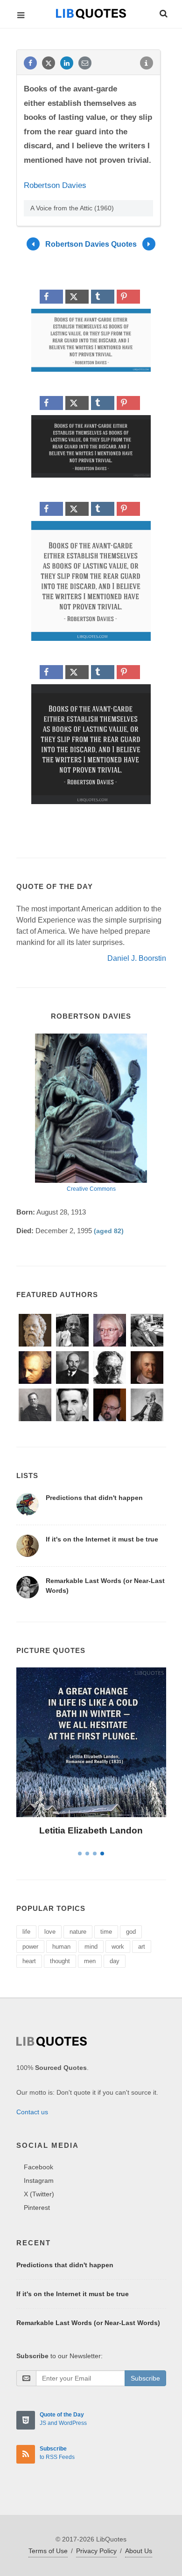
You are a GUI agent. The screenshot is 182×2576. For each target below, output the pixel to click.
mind (91, 1947)
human (61, 1947)
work (118, 1947)
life (26, 1932)
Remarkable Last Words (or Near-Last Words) (88, 2323)
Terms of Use (48, 2551)
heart (29, 1961)
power (30, 1947)
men (90, 1961)
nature (78, 1932)
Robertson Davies (55, 185)
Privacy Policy (96, 2551)
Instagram (39, 2180)
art (142, 1947)
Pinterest (37, 2208)
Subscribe (145, 2378)
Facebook (38, 2167)
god (131, 1932)
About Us (139, 2551)
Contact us (32, 2112)
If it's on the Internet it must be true (102, 1539)
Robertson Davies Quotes (91, 244)
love (50, 1932)
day (115, 1961)
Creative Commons (91, 1189)
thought (60, 1961)
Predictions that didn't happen (94, 1498)
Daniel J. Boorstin (137, 958)
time (106, 1932)
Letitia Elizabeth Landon (91, 1830)
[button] (163, 12)
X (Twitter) (39, 2194)
